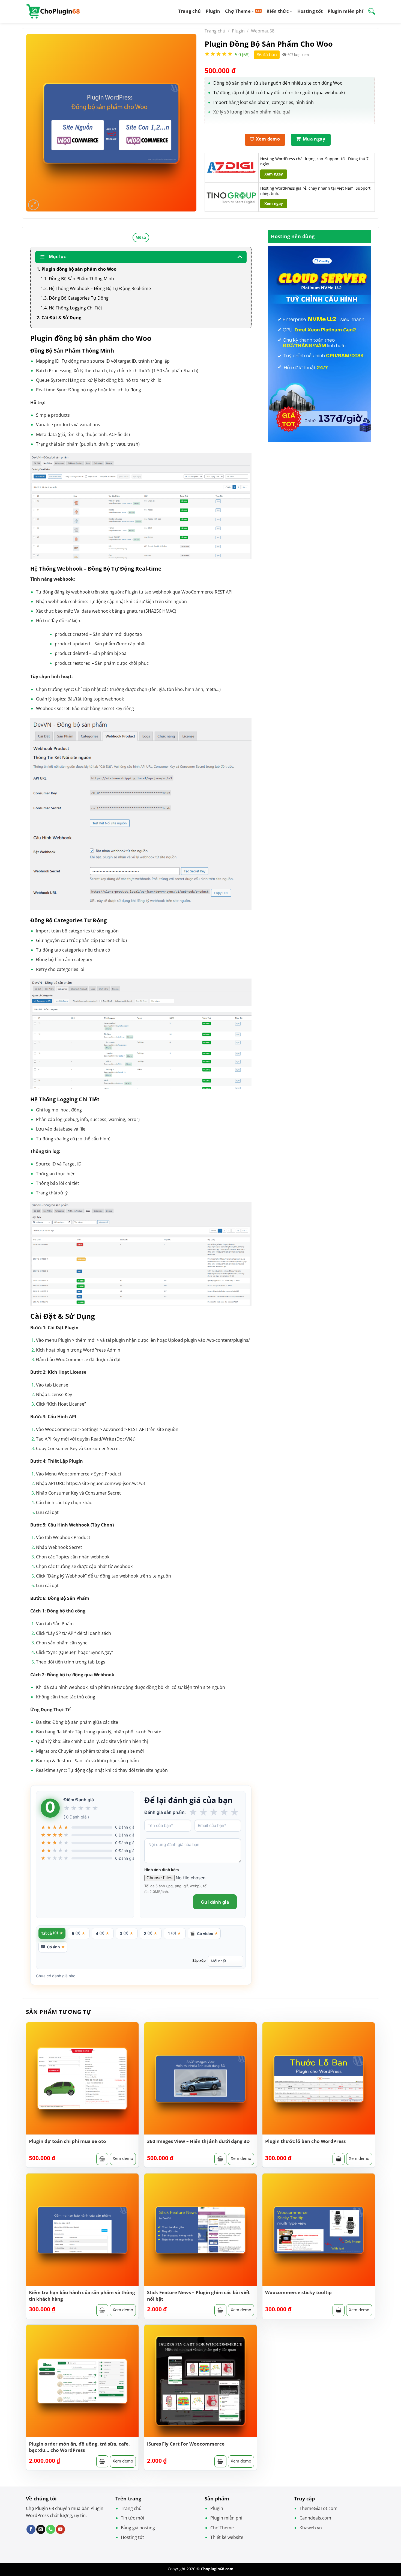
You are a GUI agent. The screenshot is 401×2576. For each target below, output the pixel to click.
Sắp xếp (199, 1961)
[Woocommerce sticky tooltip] (319, 2230)
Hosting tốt (310, 11)
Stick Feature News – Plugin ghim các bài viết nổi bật (198, 2296)
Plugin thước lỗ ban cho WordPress (305, 2141)
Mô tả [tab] (141, 237)
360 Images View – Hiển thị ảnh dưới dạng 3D (198, 2141)
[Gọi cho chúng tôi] (51, 2529)
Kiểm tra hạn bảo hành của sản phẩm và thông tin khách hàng (82, 2296)
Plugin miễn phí (345, 11)
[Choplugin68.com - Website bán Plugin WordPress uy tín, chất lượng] (53, 11)
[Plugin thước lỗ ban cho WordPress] (319, 2079)
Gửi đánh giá (215, 1902)
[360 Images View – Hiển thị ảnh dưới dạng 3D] (200, 2079)
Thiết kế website (227, 2537)
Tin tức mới (132, 2518)
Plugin (213, 11)
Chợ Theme (238, 11)
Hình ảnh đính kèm (162, 1870)
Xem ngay (274, 174)
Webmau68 (263, 31)
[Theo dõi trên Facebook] (31, 2529)
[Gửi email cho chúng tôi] (41, 2529)
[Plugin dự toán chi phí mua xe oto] (82, 2079)
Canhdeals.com (315, 2518)
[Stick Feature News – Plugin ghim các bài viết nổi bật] (200, 2230)
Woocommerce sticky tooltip (298, 2292)
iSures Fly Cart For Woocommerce (186, 2444)
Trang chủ (189, 11)
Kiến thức (278, 11)
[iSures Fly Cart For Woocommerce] (200, 2381)
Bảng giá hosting (138, 2528)
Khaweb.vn (311, 2528)
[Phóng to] (33, 205)
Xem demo (123, 2158)
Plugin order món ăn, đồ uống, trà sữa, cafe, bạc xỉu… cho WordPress (79, 2447)
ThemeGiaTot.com (318, 2508)
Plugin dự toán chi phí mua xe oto (68, 2141)
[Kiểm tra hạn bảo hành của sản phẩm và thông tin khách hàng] (82, 2230)
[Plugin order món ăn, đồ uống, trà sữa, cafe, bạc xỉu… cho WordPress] (82, 2381)
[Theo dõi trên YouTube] (60, 2529)
